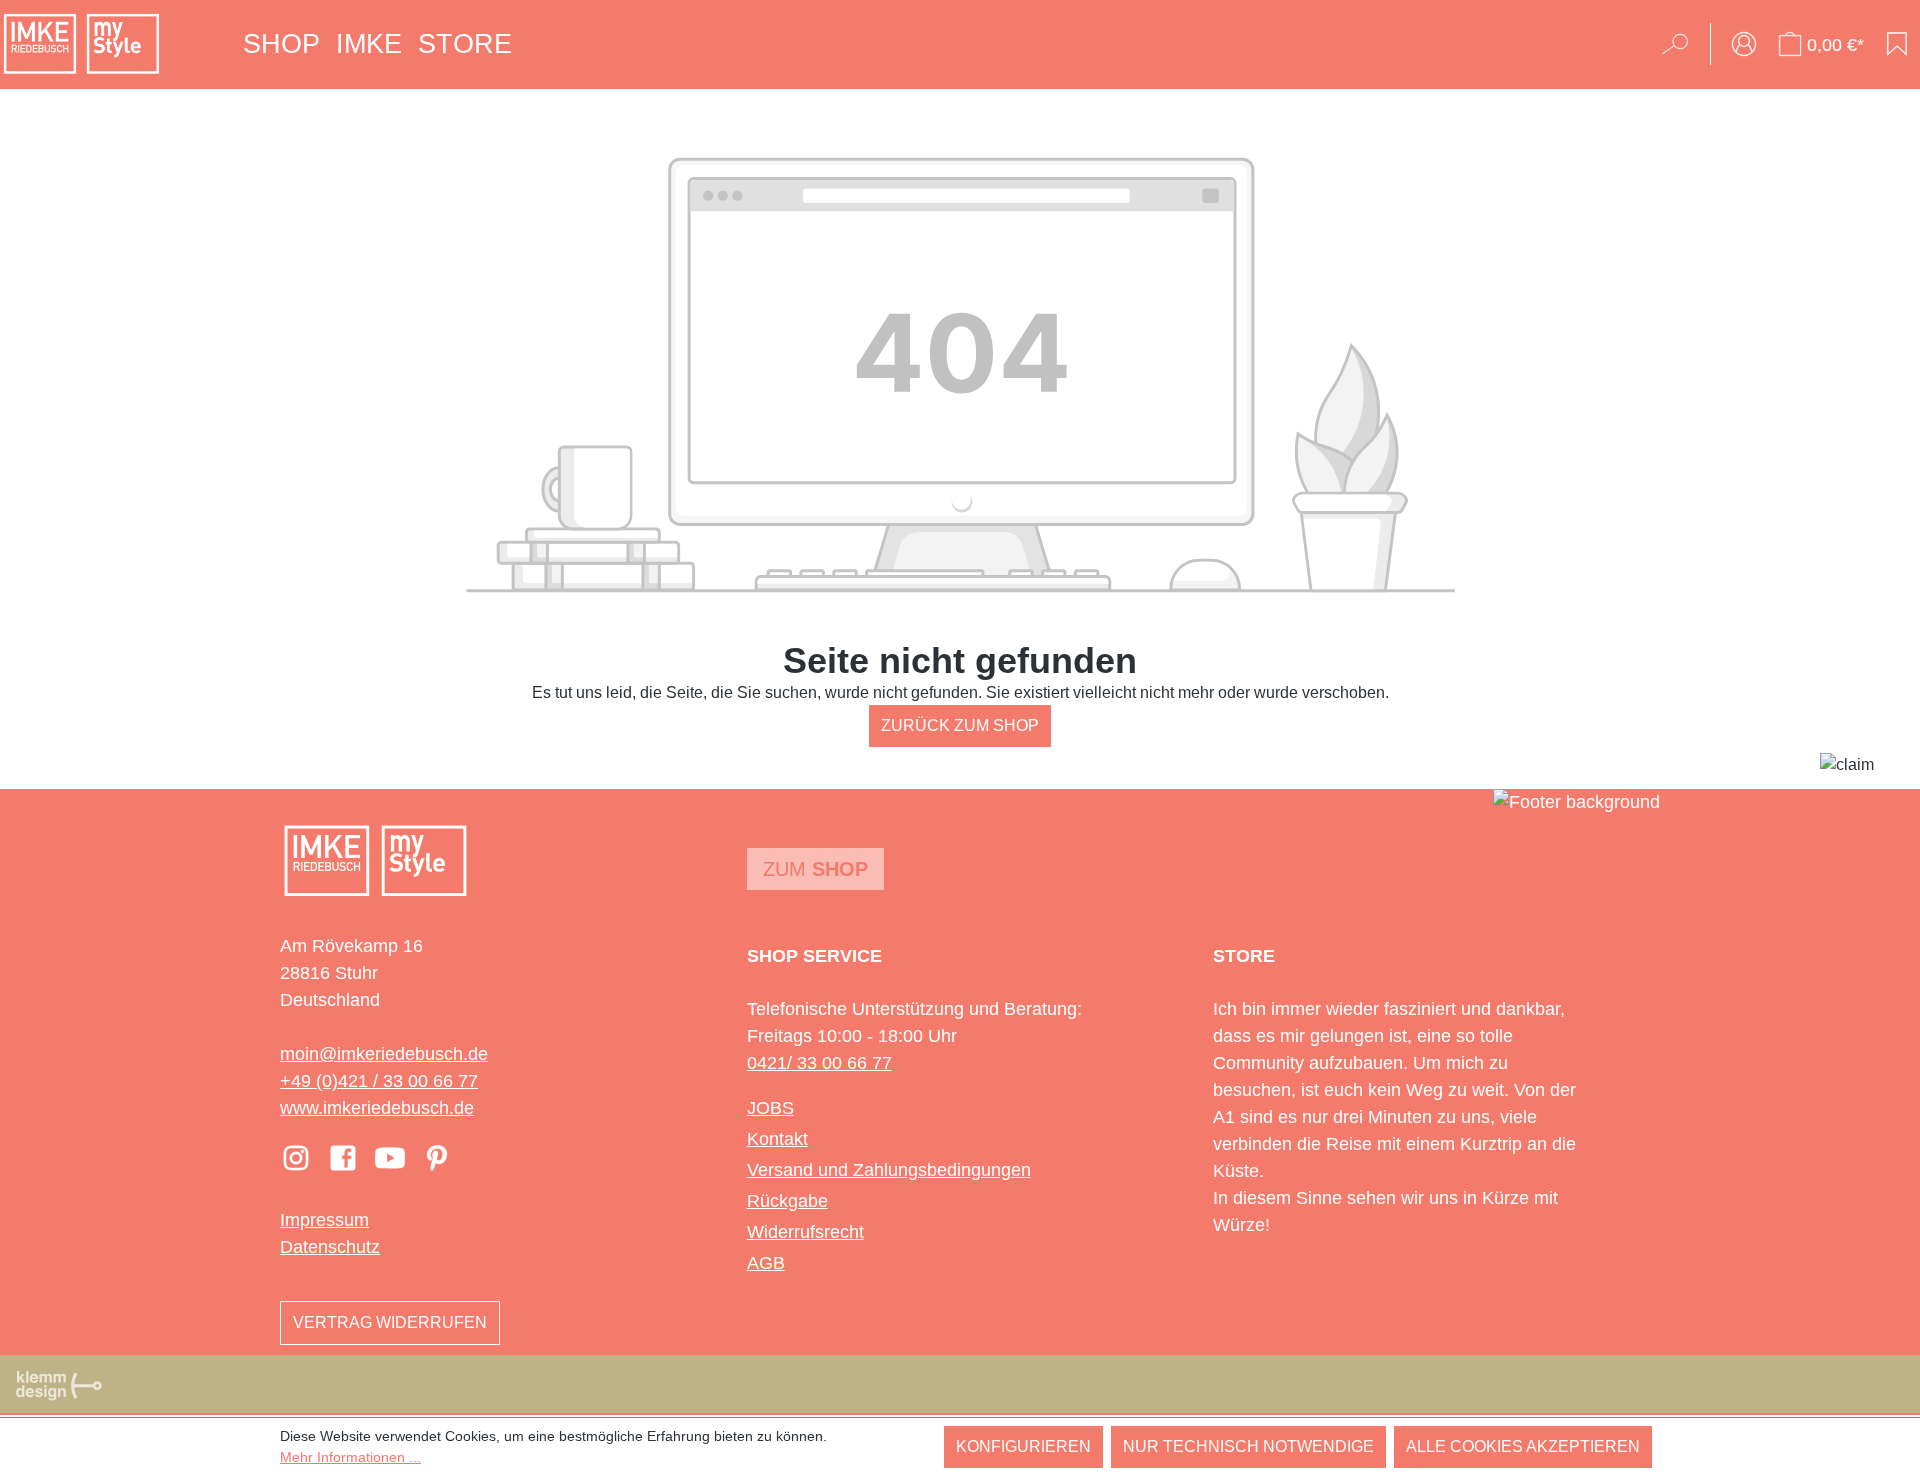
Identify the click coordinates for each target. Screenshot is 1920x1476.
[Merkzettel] (1897, 44)
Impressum (324, 1220)
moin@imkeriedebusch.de (384, 1054)
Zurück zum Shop (960, 725)
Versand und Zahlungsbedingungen (889, 1170)
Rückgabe (787, 1201)
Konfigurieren (1023, 1446)
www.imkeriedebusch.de (377, 1108)
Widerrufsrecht (805, 1232)
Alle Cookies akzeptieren (1523, 1446)
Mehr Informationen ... (350, 1457)
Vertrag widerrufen (390, 1322)
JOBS (770, 1108)
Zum (815, 869)
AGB (766, 1263)
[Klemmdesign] (59, 1385)
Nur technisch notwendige (1248, 1446)
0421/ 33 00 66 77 (819, 1063)
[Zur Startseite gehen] (81, 44)
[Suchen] (1681, 44)
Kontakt (777, 1139)
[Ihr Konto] (1744, 44)
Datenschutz (330, 1247)
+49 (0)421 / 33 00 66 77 (379, 1081)
